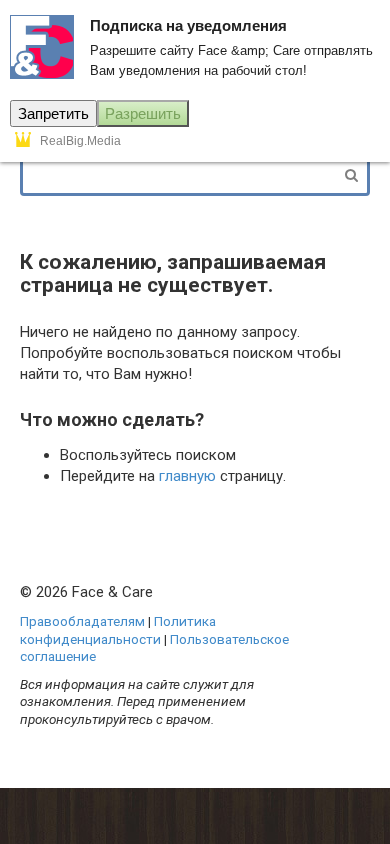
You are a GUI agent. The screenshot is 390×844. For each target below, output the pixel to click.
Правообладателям (82, 621)
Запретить (53, 113)
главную (187, 476)
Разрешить (143, 113)
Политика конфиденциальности (118, 630)
